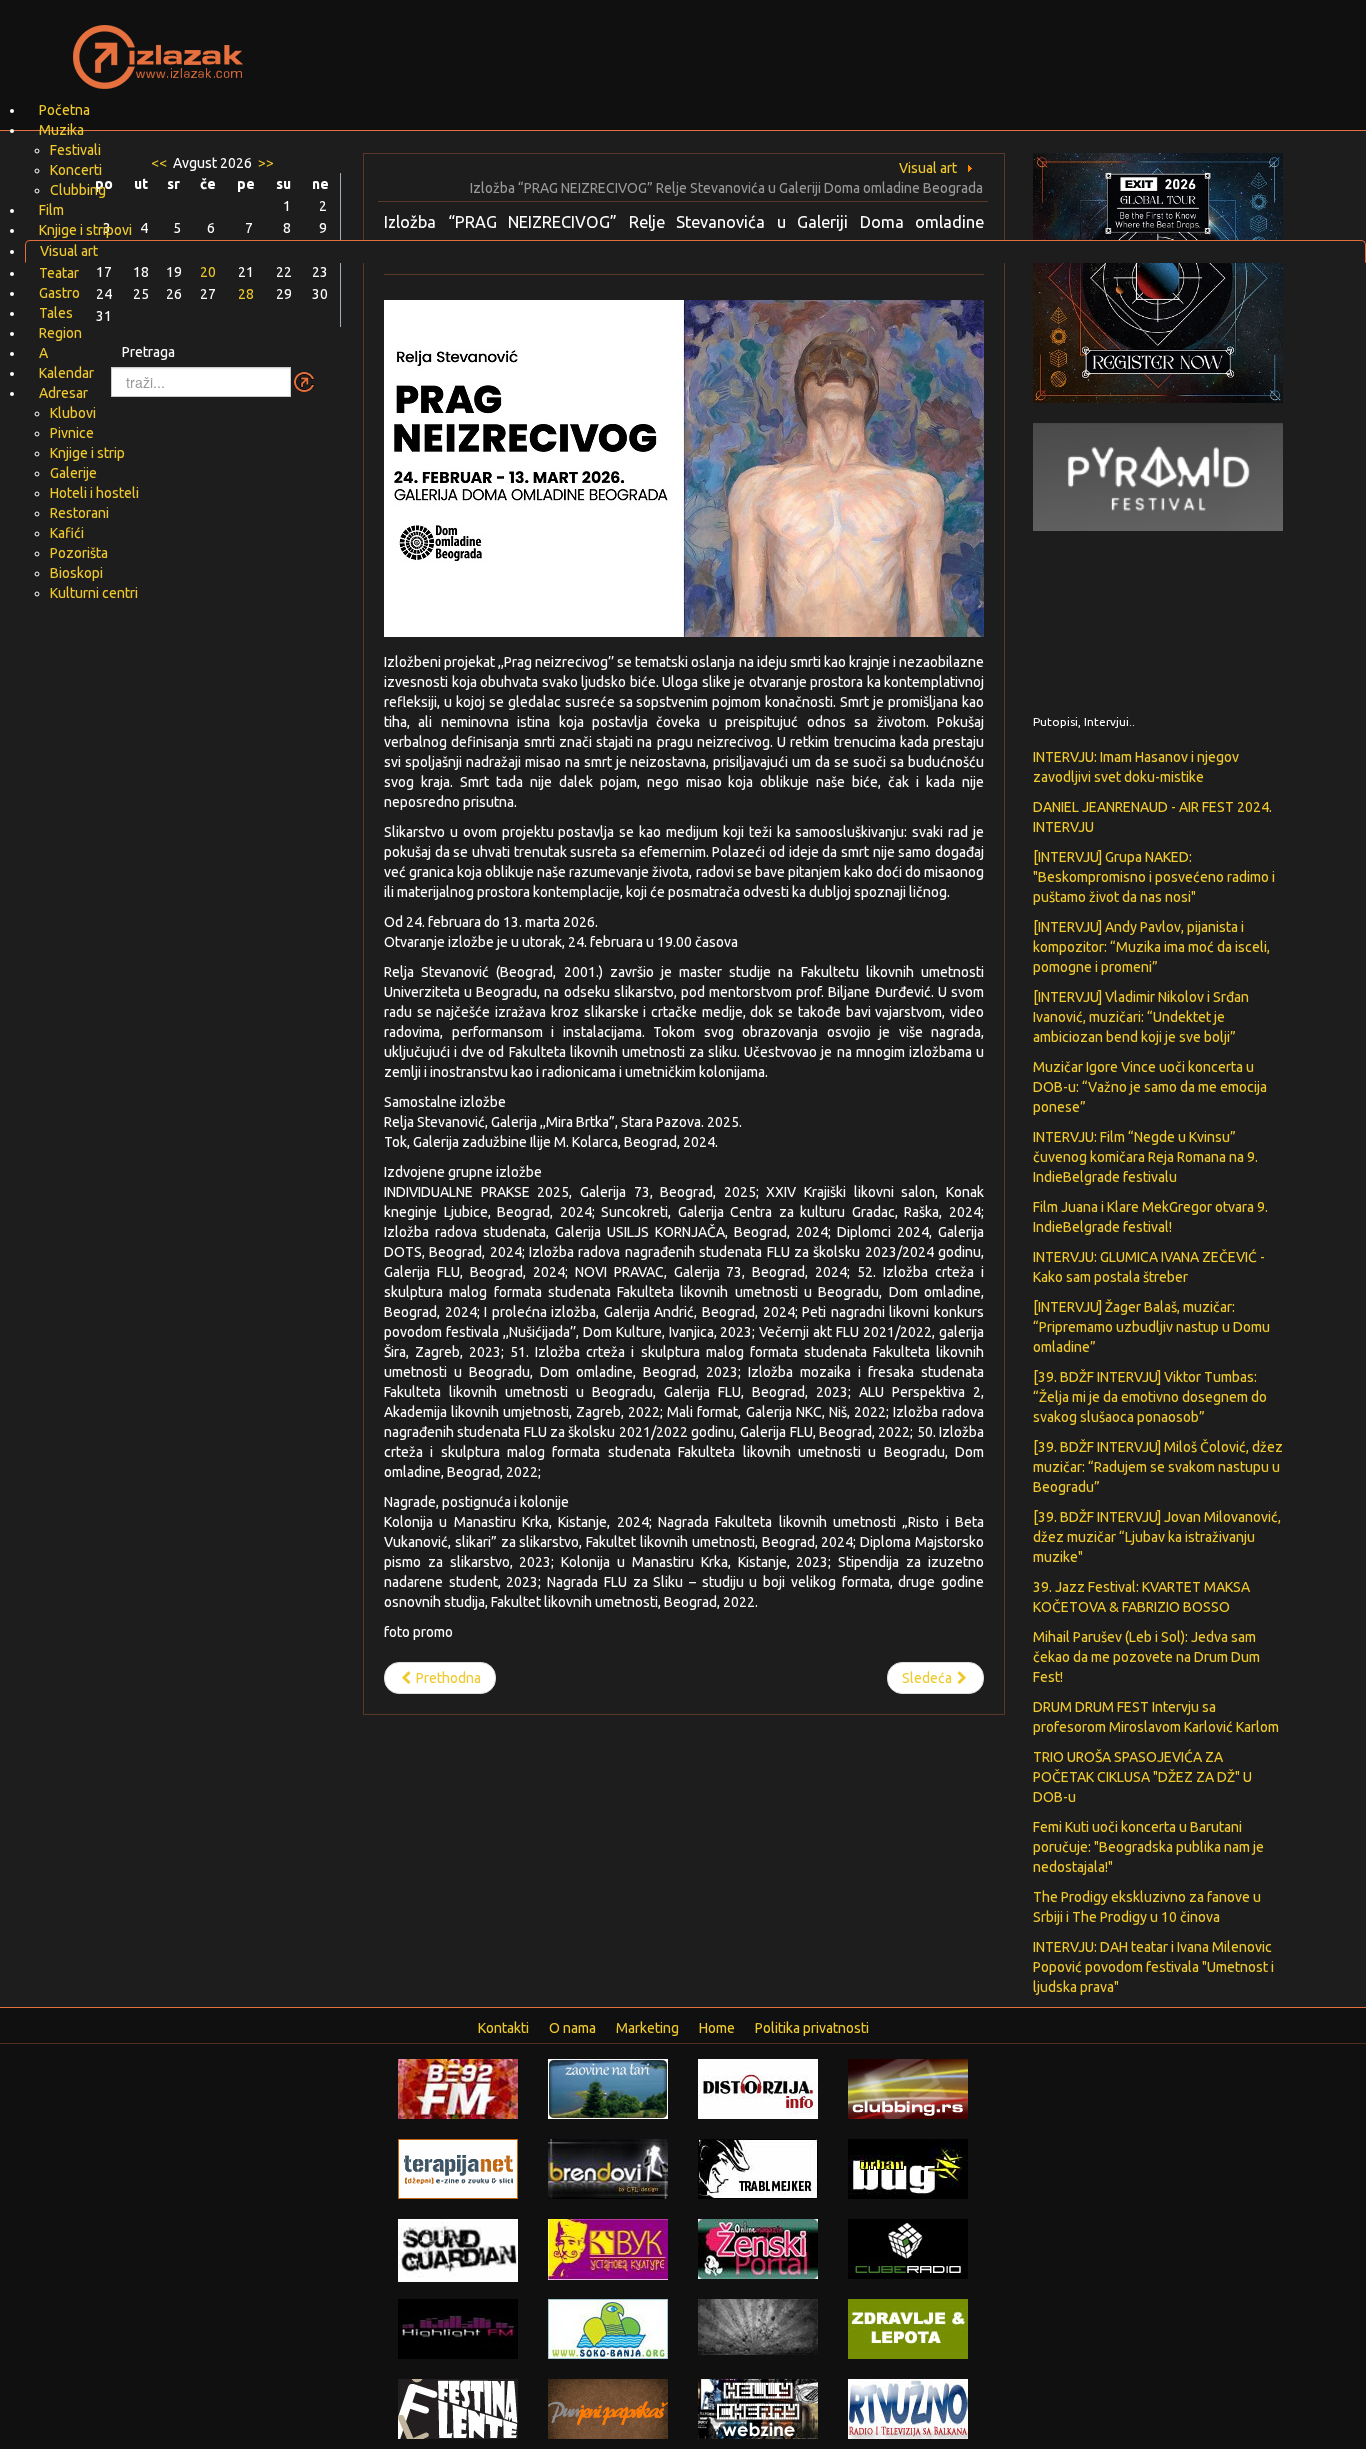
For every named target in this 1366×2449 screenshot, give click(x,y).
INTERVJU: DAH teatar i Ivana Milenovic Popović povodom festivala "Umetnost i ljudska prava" (1153, 1967)
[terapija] (458, 2168)
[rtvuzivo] (908, 2408)
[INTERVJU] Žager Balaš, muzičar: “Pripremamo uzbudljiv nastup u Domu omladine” (1151, 1327)
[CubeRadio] (908, 2248)
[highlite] (458, 2328)
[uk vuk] (608, 2248)
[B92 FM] (458, 2088)
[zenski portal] (758, 2248)
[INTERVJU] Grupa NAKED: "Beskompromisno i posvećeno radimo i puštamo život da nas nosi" (1154, 877)
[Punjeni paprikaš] (608, 2408)
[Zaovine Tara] (608, 2088)
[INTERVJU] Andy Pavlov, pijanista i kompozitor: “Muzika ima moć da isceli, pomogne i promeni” (1151, 947)
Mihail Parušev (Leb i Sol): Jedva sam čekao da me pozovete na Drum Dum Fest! (1146, 1657)
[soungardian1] (458, 2249)
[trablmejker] (758, 2168)
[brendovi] (608, 2168)
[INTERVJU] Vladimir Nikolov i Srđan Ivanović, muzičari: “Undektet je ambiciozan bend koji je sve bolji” (1141, 1017)
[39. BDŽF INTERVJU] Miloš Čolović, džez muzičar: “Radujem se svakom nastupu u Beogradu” (1158, 1467)
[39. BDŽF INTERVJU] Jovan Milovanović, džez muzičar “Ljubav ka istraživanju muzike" (1157, 1537)
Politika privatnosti (812, 2028)
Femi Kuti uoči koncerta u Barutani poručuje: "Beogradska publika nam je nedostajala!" (1148, 1847)
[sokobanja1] (608, 2328)
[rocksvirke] (758, 2326)
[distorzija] (758, 2088)
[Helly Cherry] (758, 2408)
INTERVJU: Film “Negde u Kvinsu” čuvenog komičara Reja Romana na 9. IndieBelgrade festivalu (1145, 1157)
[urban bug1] (908, 2168)
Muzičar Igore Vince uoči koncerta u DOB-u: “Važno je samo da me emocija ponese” (1150, 1087)
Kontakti (503, 2028)
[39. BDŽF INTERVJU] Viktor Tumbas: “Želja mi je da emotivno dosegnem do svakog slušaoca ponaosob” (1150, 1397)
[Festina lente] (458, 2408)
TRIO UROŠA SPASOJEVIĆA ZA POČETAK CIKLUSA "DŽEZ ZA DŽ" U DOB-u (1142, 1777)
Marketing (647, 2028)
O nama (572, 2028)
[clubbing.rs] (908, 2088)
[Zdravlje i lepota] (908, 2328)
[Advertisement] (919, 45)
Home (717, 2028)
